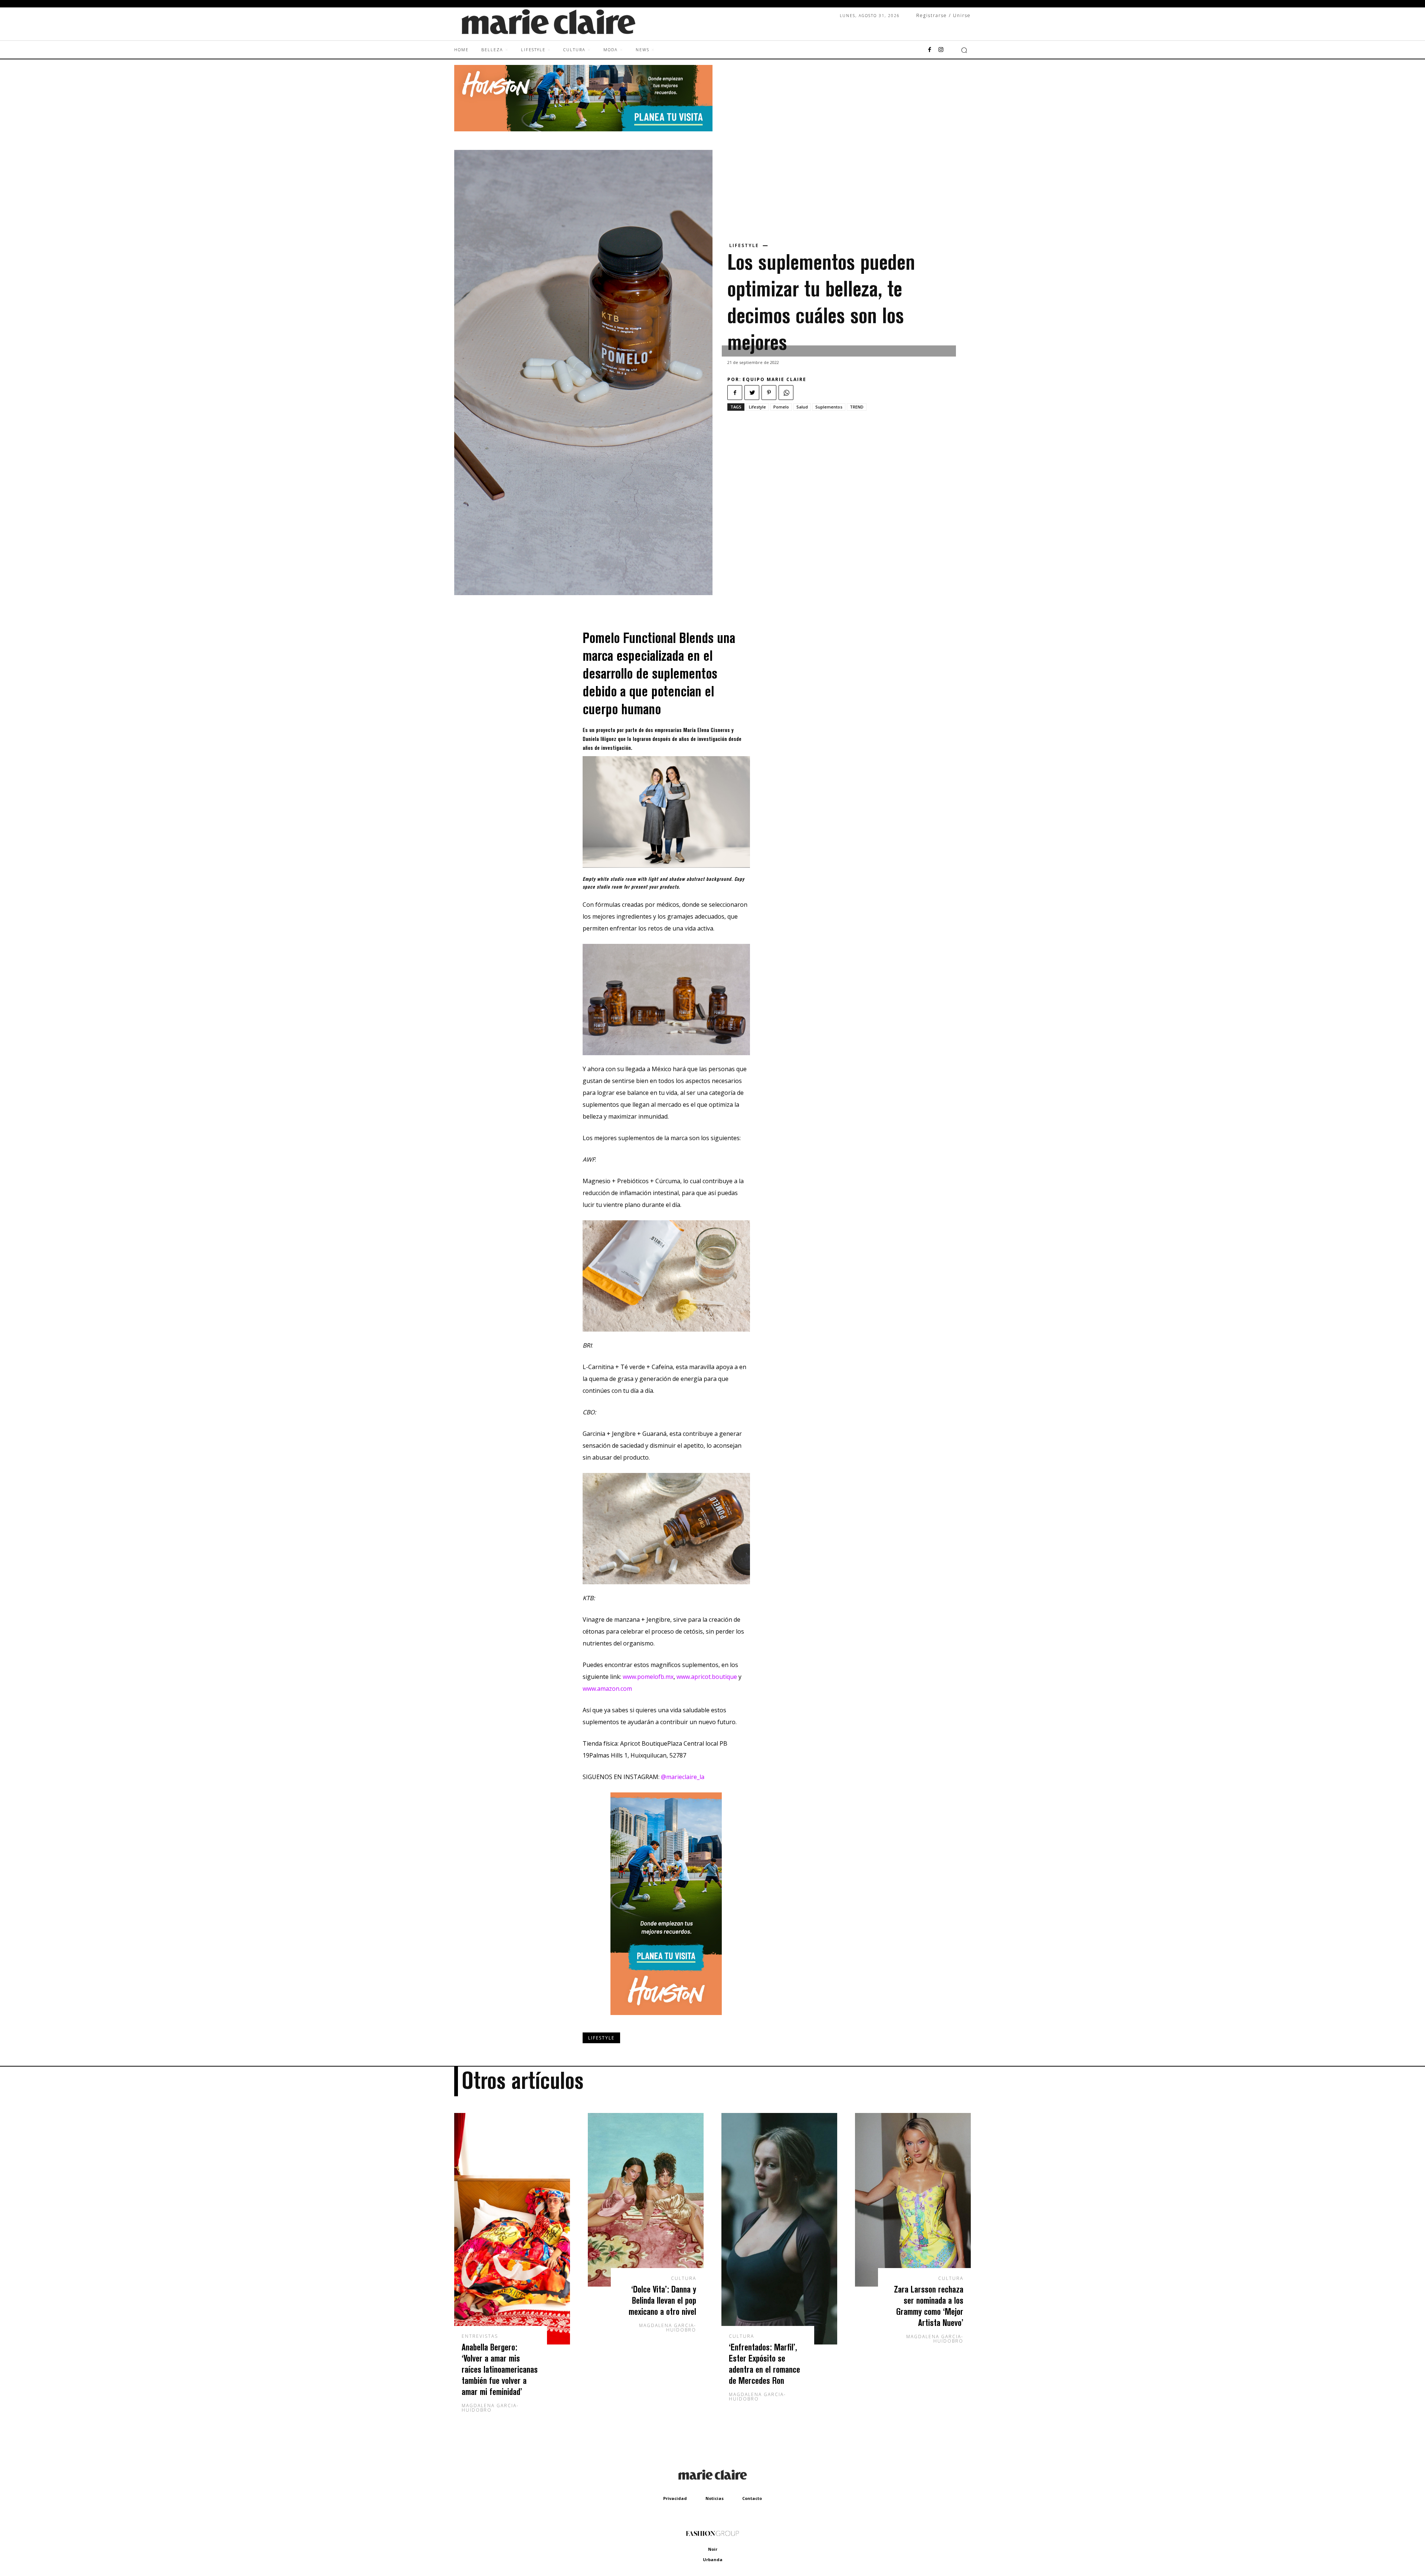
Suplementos (829, 407)
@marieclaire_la (683, 1777)
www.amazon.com (607, 1689)
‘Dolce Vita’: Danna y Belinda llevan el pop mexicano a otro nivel (662, 2300)
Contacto (752, 2498)
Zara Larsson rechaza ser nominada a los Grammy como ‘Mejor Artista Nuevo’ (929, 2306)
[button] (964, 50)
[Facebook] (930, 50)
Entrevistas (480, 2336)
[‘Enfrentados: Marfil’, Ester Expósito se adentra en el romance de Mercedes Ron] (779, 2229)
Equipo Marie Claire (774, 379)
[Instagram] (941, 50)
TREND (857, 407)
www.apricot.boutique (707, 1677)
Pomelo (781, 407)
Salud (802, 407)
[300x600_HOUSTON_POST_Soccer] (666, 2021)
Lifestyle (744, 246)
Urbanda (713, 2559)
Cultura (684, 2278)
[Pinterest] (769, 393)
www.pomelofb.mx (648, 1677)
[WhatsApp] (786, 393)
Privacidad (675, 2498)
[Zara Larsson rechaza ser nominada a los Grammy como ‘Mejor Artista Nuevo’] (913, 2200)
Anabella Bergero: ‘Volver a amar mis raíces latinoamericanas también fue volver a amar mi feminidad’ (500, 2369)
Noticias (715, 2498)
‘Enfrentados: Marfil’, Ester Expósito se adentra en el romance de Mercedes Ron (764, 2364)
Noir (713, 2549)
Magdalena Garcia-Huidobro (490, 2408)
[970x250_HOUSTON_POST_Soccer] (583, 129)
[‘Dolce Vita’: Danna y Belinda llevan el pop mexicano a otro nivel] (646, 2200)
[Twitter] (752, 393)
